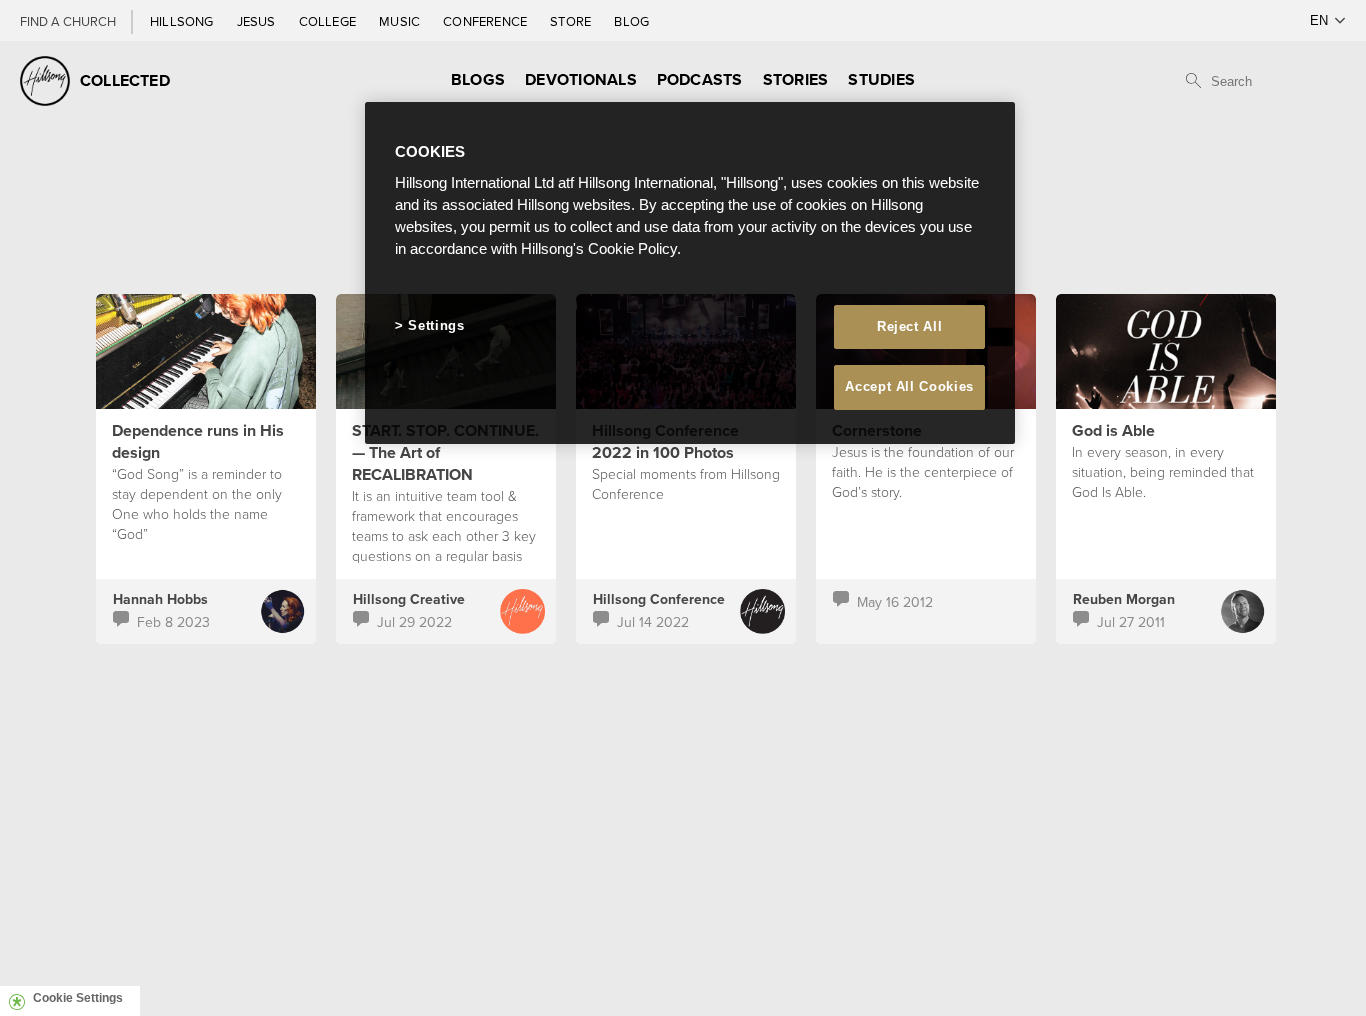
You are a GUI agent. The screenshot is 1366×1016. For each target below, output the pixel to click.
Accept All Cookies (909, 386)
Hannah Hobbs (160, 599)
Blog (631, 21)
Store (572, 21)
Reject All (910, 326)
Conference (486, 21)
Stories (796, 79)
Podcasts (700, 79)
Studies (881, 79)
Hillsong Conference (659, 599)
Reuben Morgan (1124, 599)
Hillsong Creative (409, 599)
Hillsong (183, 21)
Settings (436, 325)
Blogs (478, 79)
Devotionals (581, 79)
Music (401, 21)
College (329, 21)
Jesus (258, 21)
